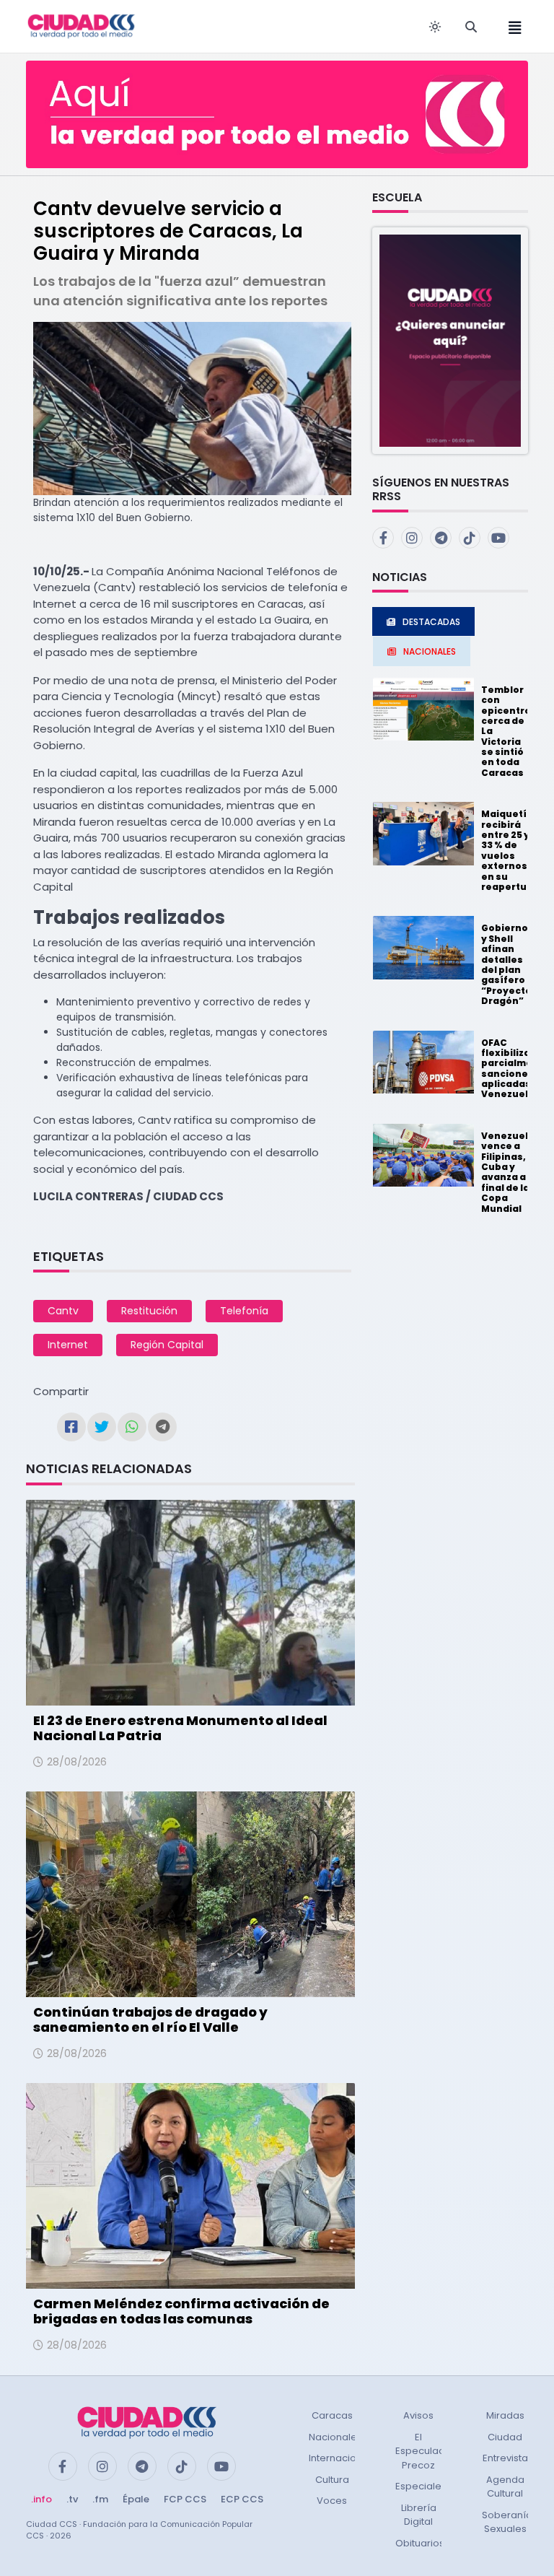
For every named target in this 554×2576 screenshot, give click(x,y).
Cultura (332, 2480)
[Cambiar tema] (435, 27)
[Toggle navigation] (511, 26)
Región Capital (167, 1345)
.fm (100, 2499)
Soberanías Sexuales (510, 2522)
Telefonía (244, 1311)
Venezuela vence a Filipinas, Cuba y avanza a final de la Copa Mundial (508, 1172)
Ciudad (505, 2437)
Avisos (418, 2415)
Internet (68, 1345)
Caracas (332, 2415)
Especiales (421, 2486)
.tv (72, 2499)
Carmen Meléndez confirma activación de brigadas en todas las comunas (181, 2311)
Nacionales (335, 2437)
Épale (136, 2499)
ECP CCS (242, 2499)
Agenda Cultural (505, 2487)
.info (41, 2499)
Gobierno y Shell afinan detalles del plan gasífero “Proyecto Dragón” (506, 964)
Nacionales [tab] (430, 651)
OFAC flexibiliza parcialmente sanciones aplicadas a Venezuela (515, 1069)
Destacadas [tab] (431, 622)
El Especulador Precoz (425, 2451)
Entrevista (505, 2458)
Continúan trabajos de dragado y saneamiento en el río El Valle (150, 2020)
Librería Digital (419, 2515)
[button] (450, 340)
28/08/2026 (77, 1762)
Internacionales (346, 2458)
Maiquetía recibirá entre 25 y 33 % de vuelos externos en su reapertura (509, 850)
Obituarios (420, 2543)
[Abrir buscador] (471, 27)
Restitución (149, 1311)
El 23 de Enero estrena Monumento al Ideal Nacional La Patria (180, 1728)
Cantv (63, 1311)
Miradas (505, 2415)
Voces (332, 2501)
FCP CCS (185, 2499)
